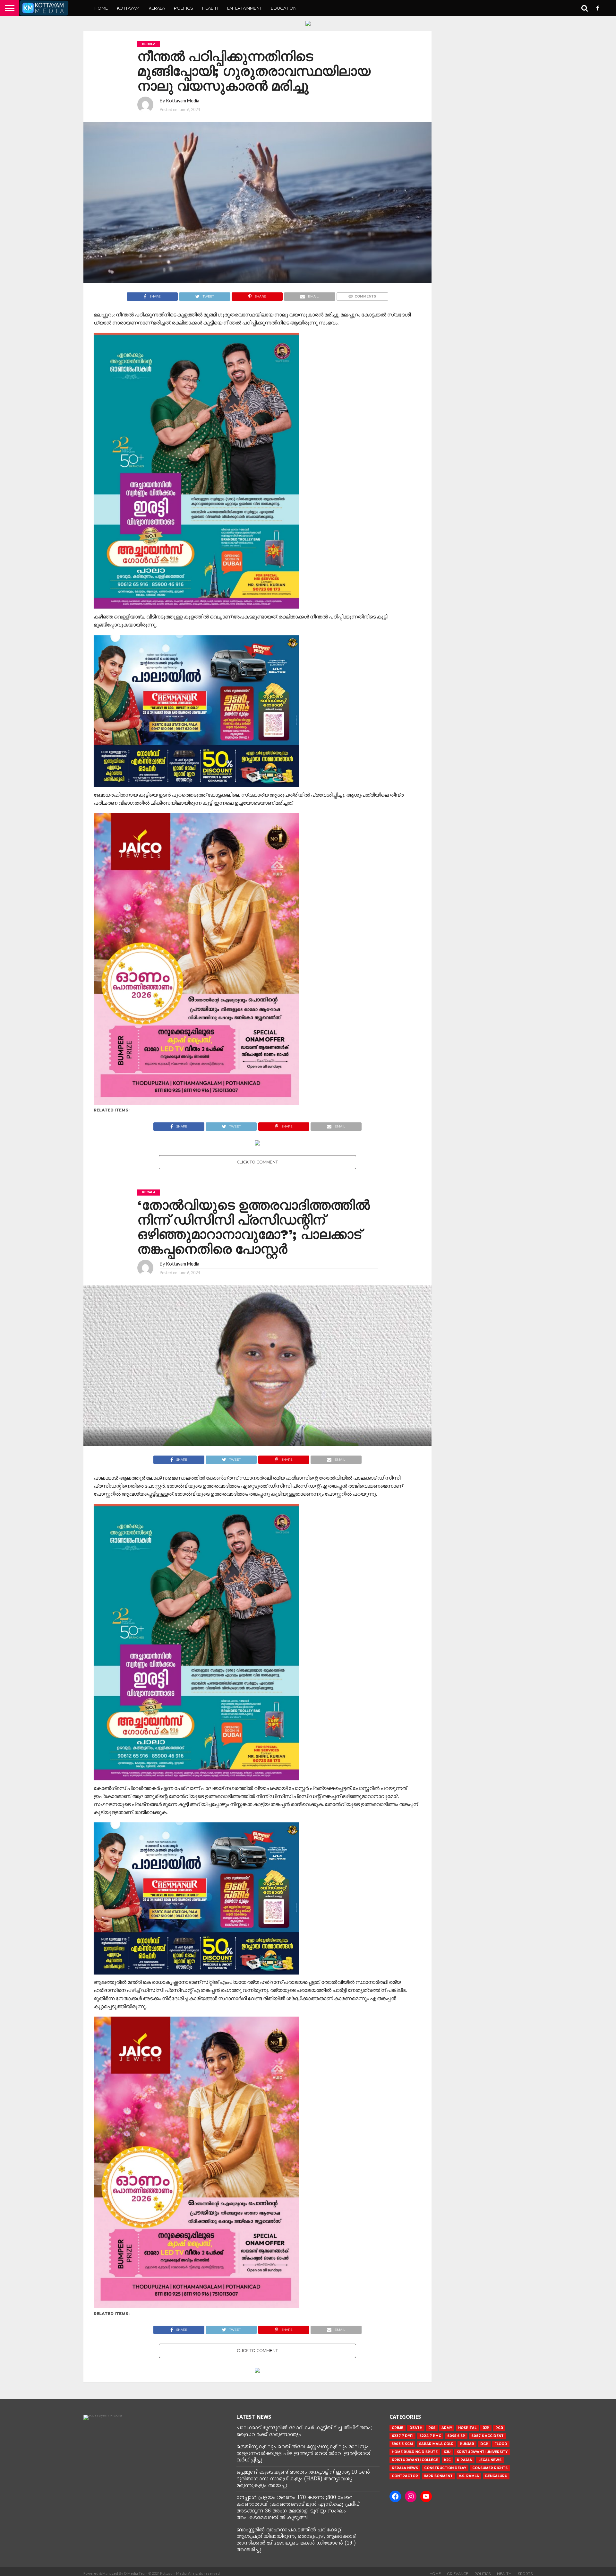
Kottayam (128, 8)
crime (398, 2428)
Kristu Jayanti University (482, 2452)
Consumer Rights (490, 2468)
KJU (447, 2452)
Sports (525, 2574)
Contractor (405, 2476)
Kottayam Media (183, 101)
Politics (184, 8)
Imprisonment (438, 2476)
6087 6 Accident (488, 2436)
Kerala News (405, 2468)
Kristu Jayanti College (415, 2460)
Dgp (484, 2444)
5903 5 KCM (402, 2444)
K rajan (465, 2460)
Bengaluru (496, 2476)
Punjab (467, 2444)
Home (101, 8)
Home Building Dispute (415, 2452)
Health (210, 8)
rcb (499, 2428)
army (447, 2428)
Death (416, 2428)
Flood (501, 2444)
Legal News (490, 2460)
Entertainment (244, 8)
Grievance (458, 2574)
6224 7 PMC (430, 2436)
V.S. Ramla (469, 2476)
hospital (467, 2428)
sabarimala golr (436, 2444)
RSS (432, 2428)
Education (284, 8)
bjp (486, 2428)
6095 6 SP (456, 2436)
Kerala (157, 8)
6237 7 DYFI (402, 2436)
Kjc (447, 2460)
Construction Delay (445, 2468)
